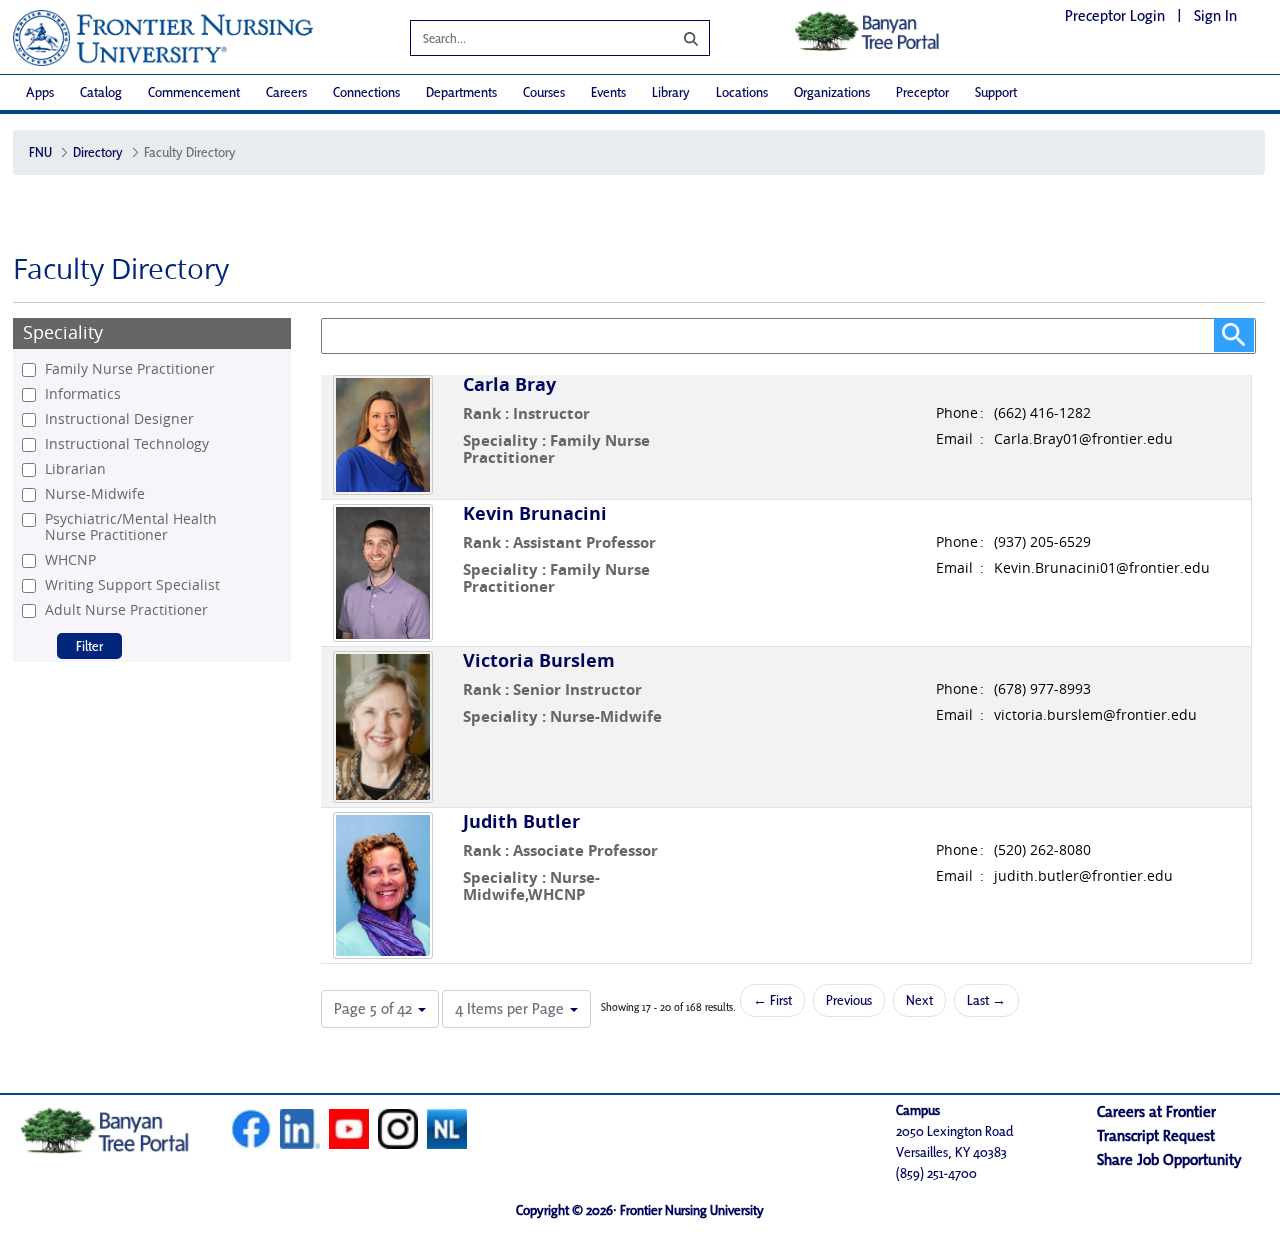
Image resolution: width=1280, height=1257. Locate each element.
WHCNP (70, 560)
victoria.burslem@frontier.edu (1095, 715)
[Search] (676, 38)
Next (919, 1000)
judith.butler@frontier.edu (1083, 876)
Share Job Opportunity (1169, 1159)
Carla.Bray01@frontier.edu (1083, 439)
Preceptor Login (1115, 15)
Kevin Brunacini (535, 513)
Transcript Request (1156, 1135)
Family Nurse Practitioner (130, 369)
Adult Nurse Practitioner (126, 610)
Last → (986, 1000)
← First (772, 1000)
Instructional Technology (127, 444)
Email (954, 439)
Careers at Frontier (1156, 1111)
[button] (380, 1009)
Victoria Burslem (539, 660)
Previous (849, 1000)
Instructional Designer (119, 419)
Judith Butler (521, 821)
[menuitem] (40, 92)
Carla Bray (509, 384)
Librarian (75, 469)
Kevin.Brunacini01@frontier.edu (1102, 568)
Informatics (83, 394)
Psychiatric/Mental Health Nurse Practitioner (131, 527)
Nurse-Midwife (95, 494)
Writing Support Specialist (132, 585)
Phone (957, 413)
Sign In (1215, 15)
